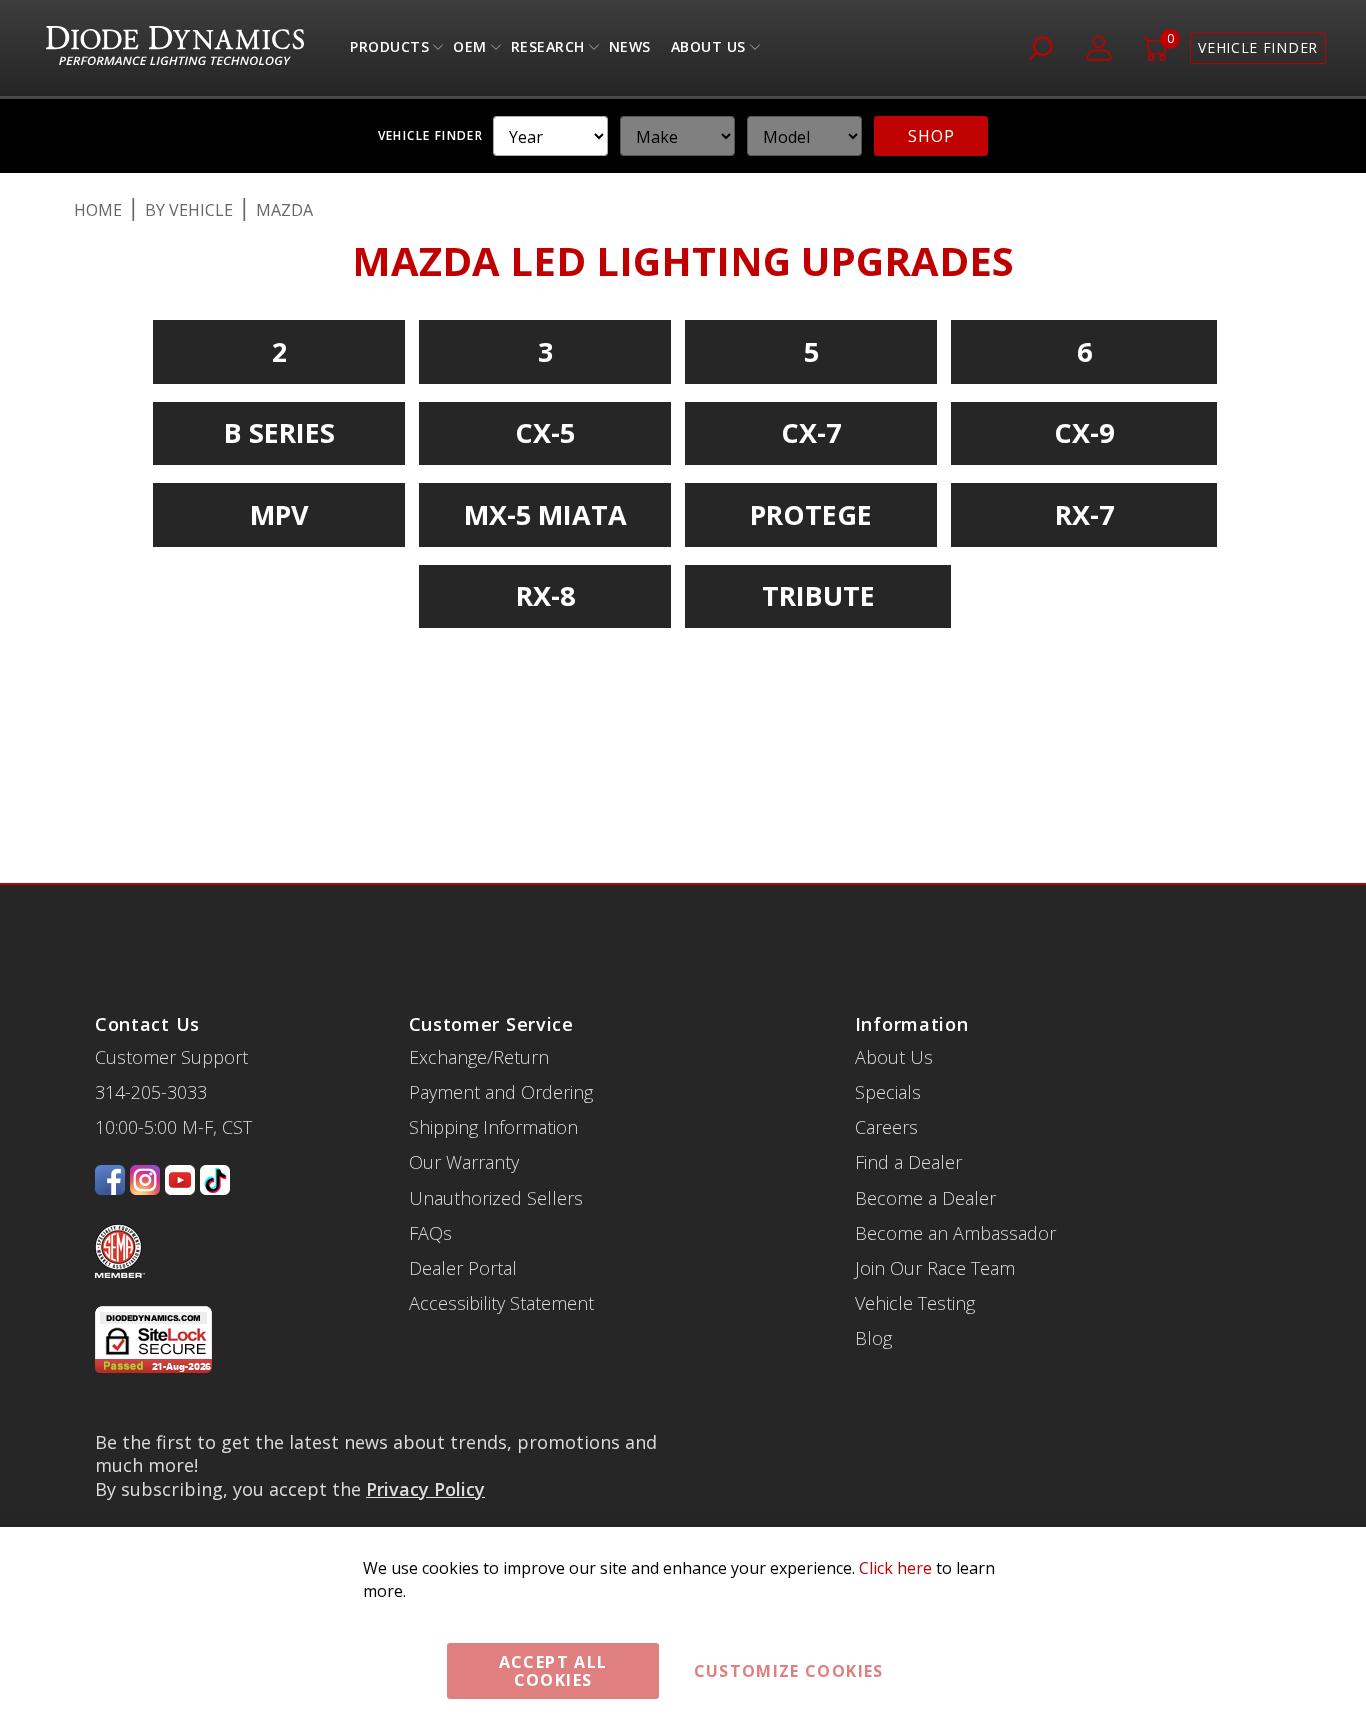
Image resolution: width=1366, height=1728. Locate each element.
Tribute (818, 595)
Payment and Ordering (501, 1092)
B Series (279, 432)
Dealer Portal (463, 1268)
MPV (279, 514)
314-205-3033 (151, 1092)
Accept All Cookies (553, 1671)
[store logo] (175, 48)
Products (389, 51)
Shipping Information (493, 1127)
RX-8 (545, 595)
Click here (895, 1568)
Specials (888, 1092)
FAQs (430, 1233)
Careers (886, 1127)
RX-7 (1084, 514)
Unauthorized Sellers (496, 1198)
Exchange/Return (479, 1057)
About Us (708, 51)
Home (98, 210)
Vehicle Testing (915, 1303)
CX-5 (545, 432)
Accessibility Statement (501, 1303)
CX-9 (1084, 432)
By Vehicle (189, 210)
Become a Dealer (925, 1198)
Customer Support (171, 1057)
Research (548, 51)
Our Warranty (464, 1162)
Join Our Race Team (935, 1268)
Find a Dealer (908, 1162)
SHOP (931, 136)
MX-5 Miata (545, 514)
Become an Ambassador (955, 1233)
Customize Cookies (789, 1671)
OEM (470, 51)
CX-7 (811, 432)
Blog (873, 1338)
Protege (811, 514)
